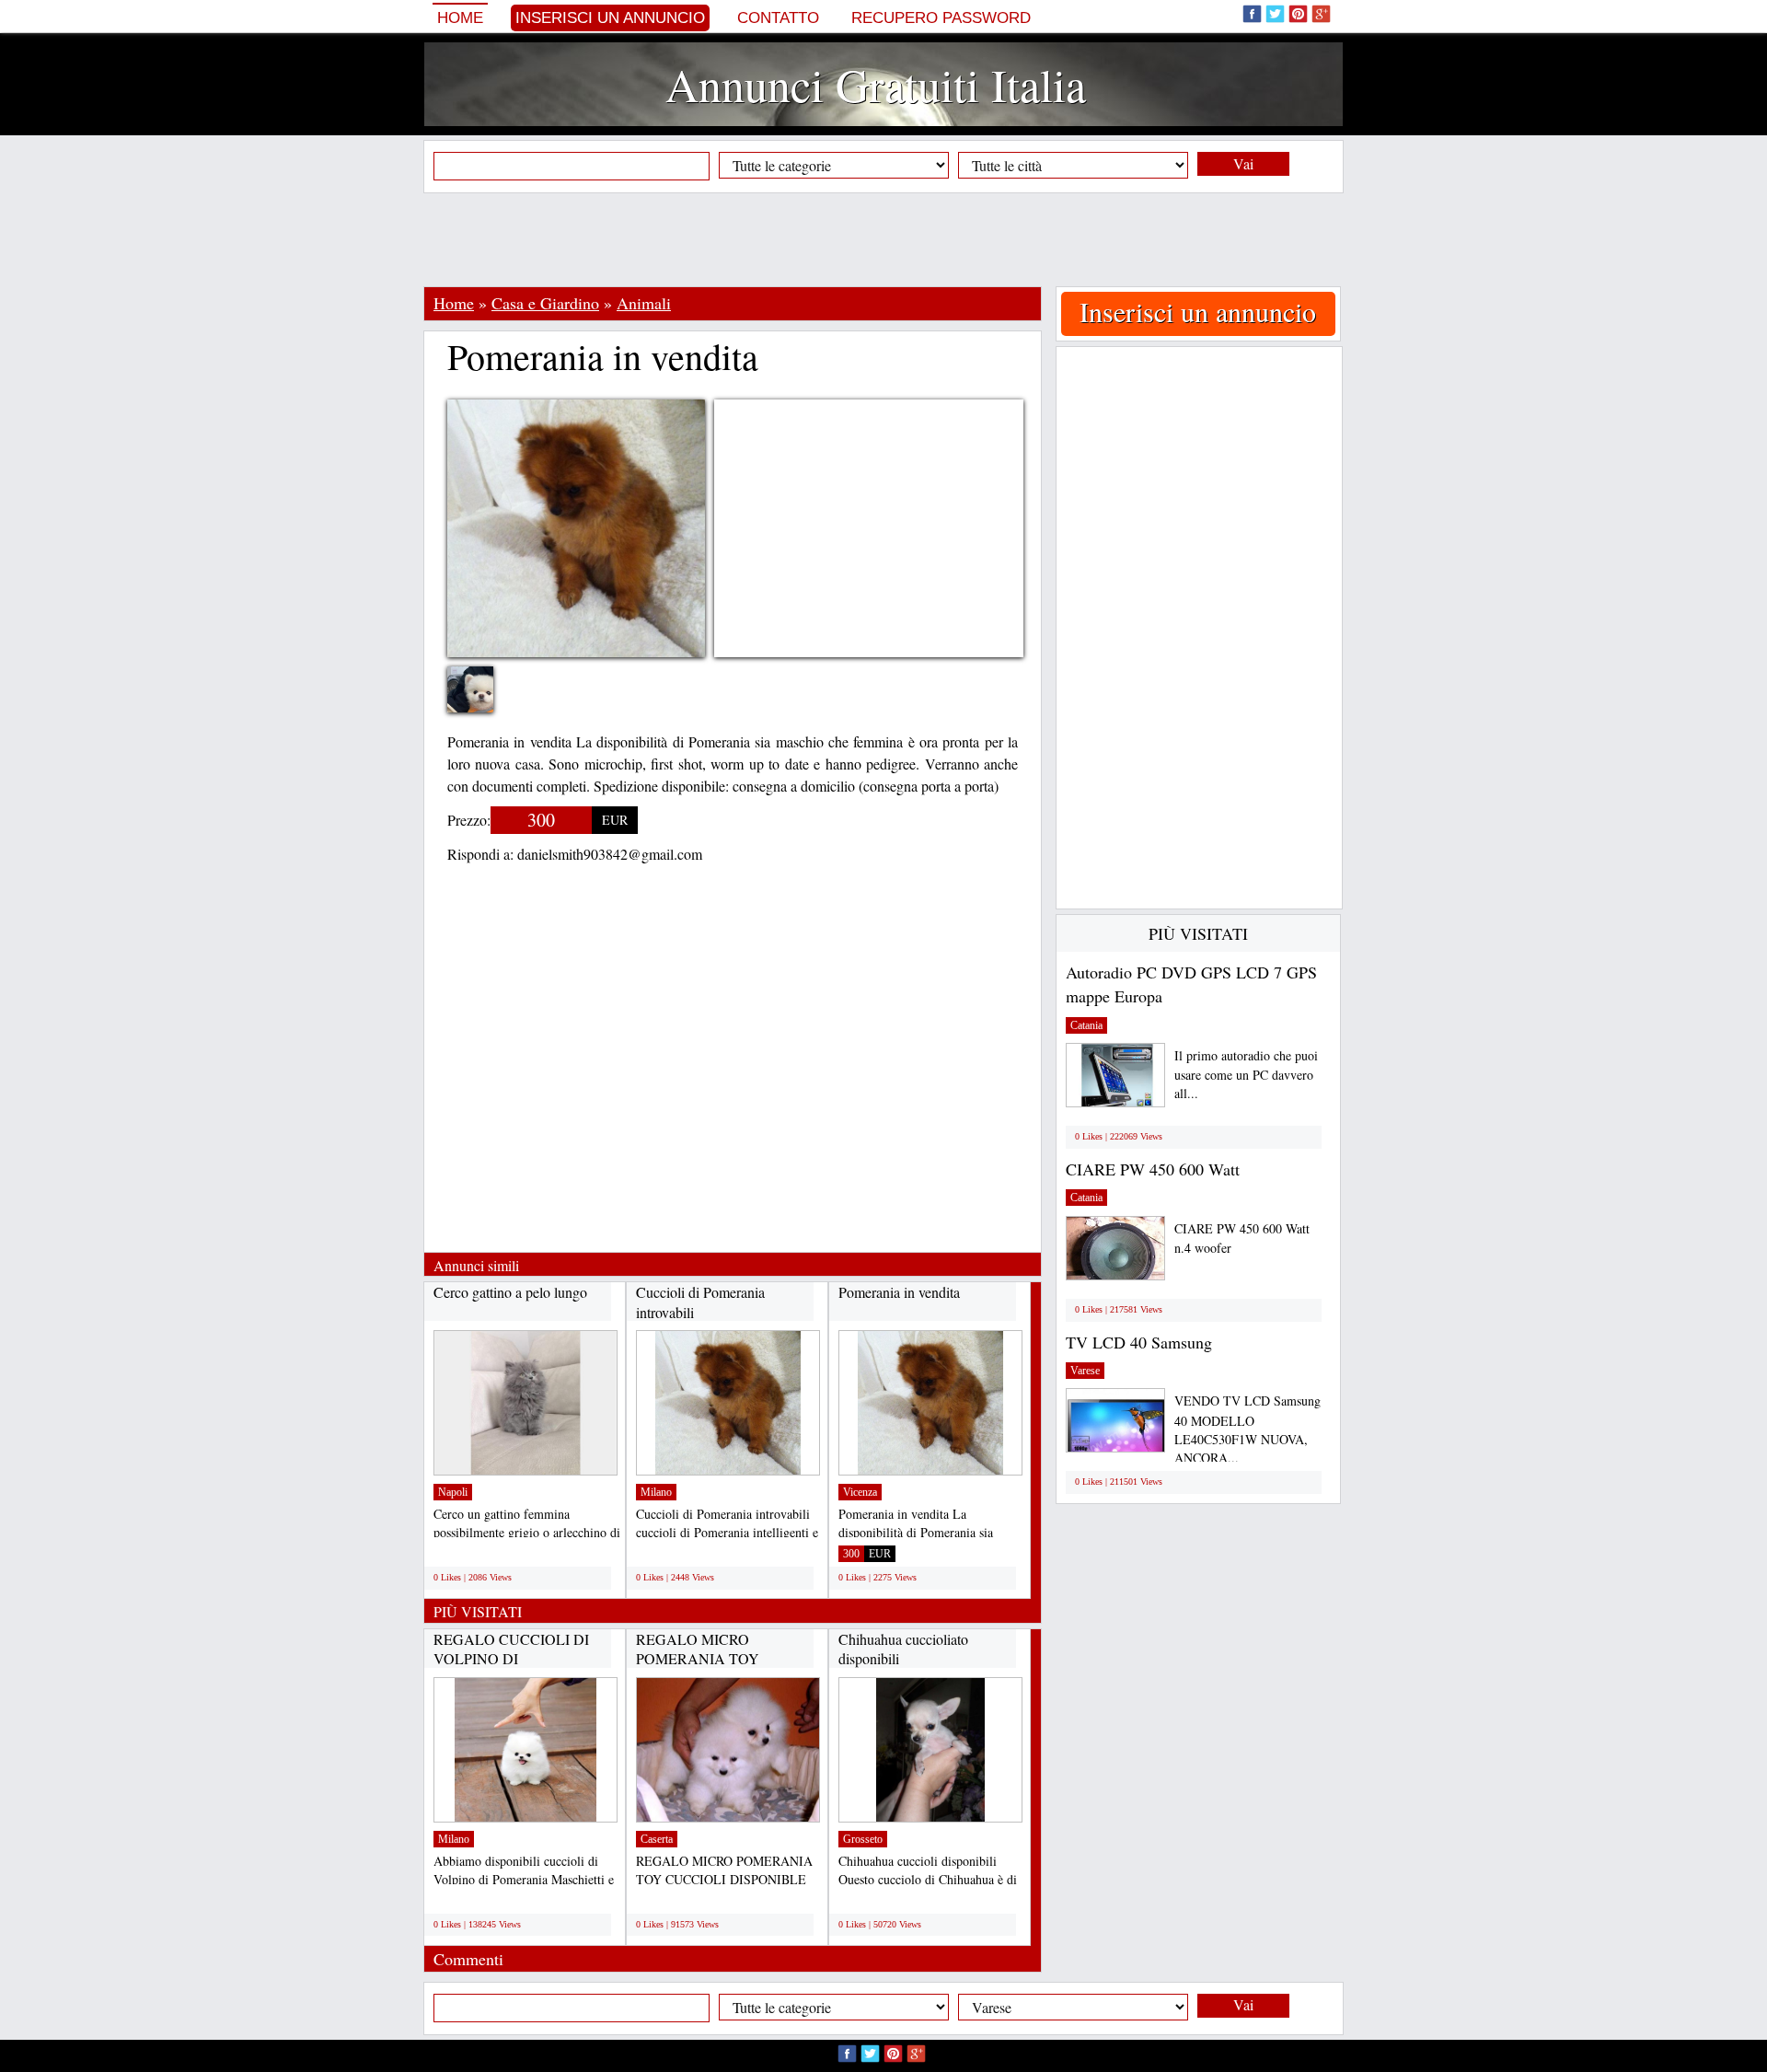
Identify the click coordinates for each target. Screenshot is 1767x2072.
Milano (656, 1492)
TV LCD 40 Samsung (1139, 1342)
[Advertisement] (883, 239)
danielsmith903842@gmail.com (610, 854)
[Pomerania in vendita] (484, 701)
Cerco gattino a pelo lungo (510, 1292)
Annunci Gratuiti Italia (876, 84)
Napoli (453, 1492)
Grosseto (863, 1839)
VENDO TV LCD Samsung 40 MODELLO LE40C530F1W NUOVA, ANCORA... (1247, 1429)
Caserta (657, 1839)
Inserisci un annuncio (610, 18)
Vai (1243, 163)
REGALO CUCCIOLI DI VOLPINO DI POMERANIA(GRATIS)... (515, 1659)
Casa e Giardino (545, 303)
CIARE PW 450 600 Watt (1153, 1169)
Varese (1085, 1371)
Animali (644, 303)
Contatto (778, 18)
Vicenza (860, 1492)
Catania (1086, 1025)
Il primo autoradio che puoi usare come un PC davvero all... (1246, 1075)
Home (460, 18)
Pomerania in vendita (899, 1292)
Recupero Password (941, 18)
